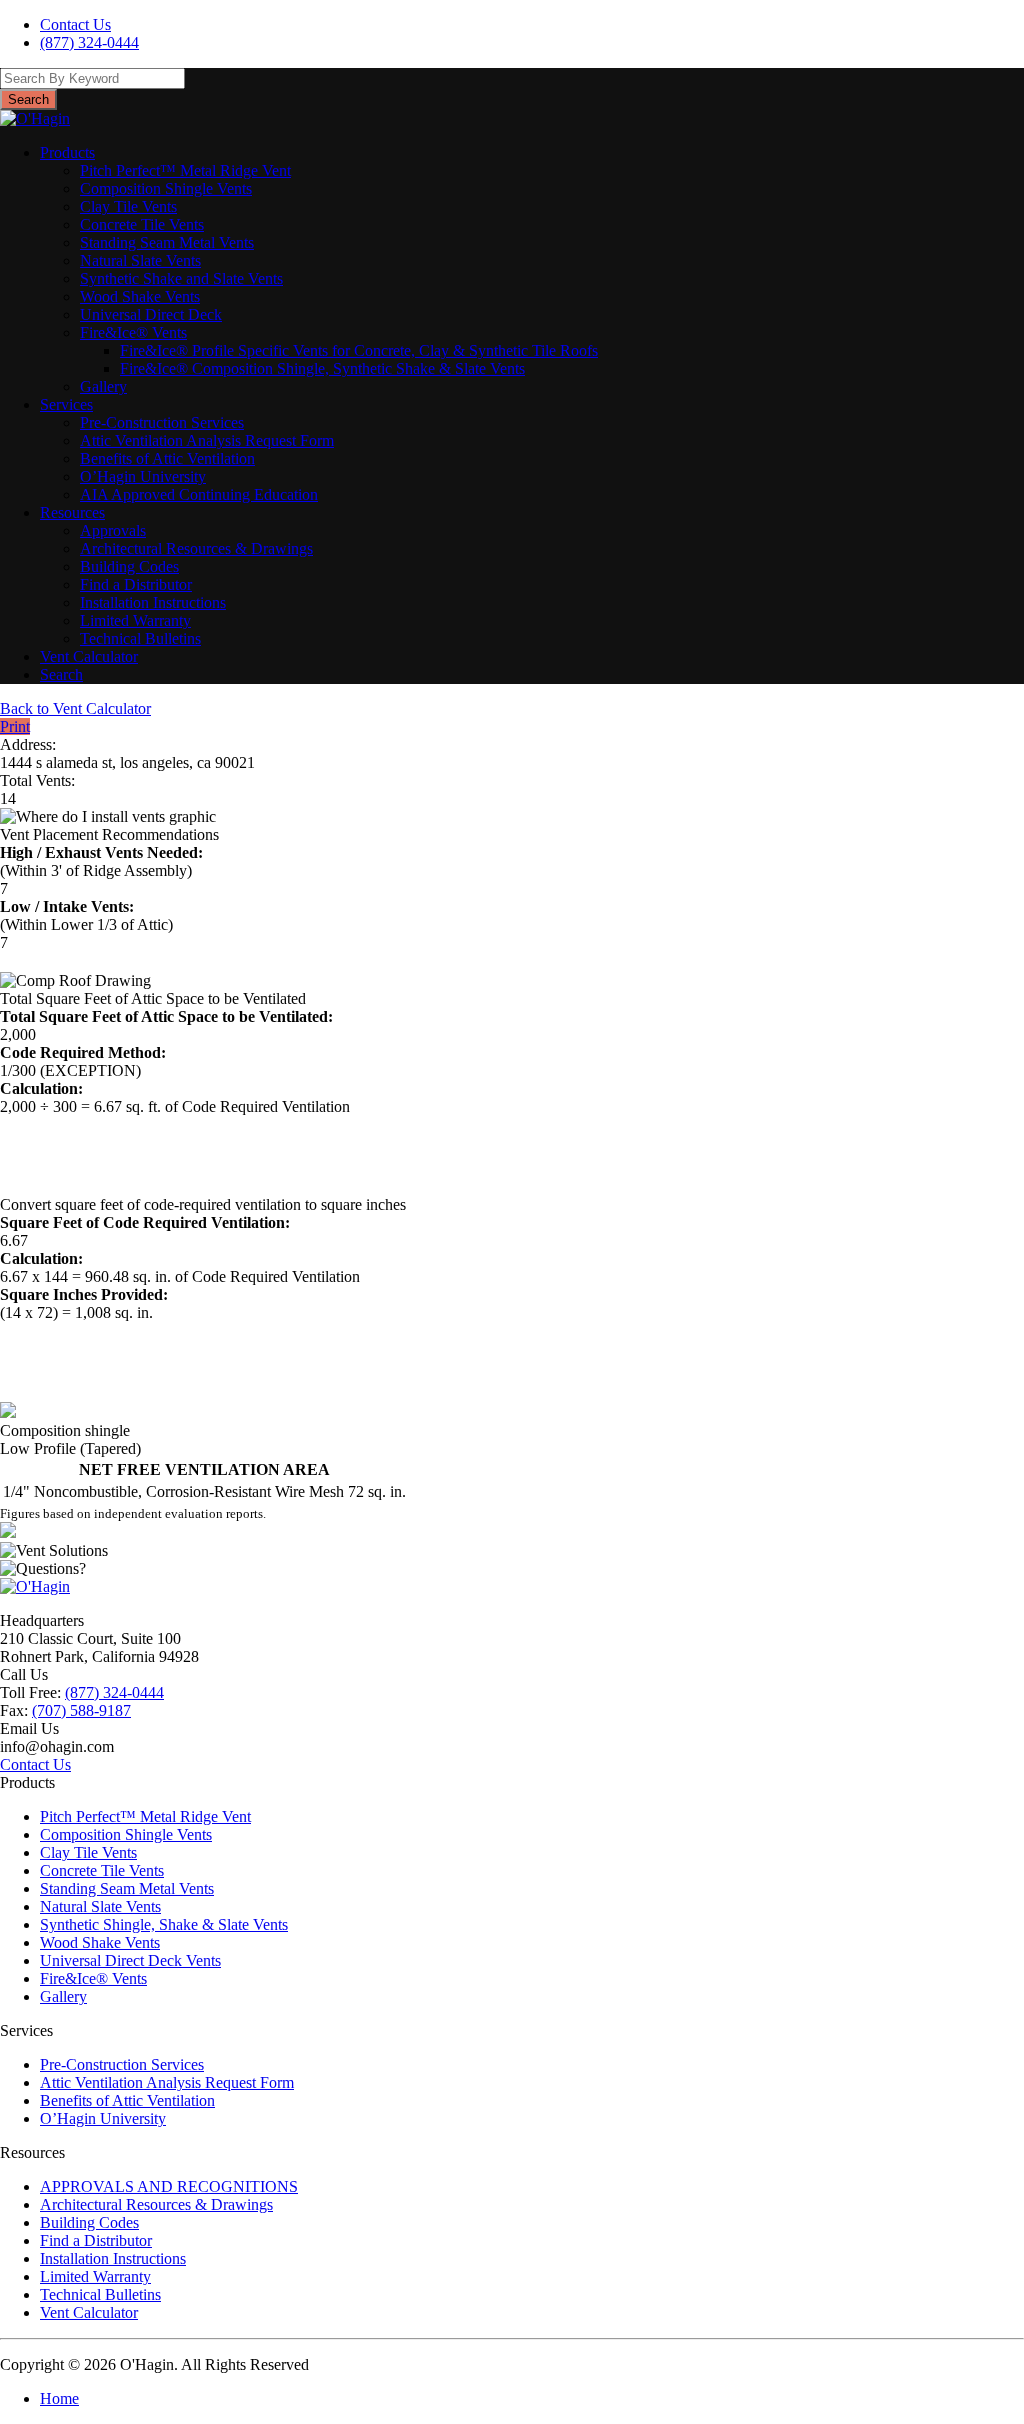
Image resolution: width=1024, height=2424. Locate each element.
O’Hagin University (143, 476)
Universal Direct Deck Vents (130, 1960)
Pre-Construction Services (162, 422)
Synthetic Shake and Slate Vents (181, 278)
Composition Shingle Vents (166, 188)
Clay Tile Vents (128, 206)
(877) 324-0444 (89, 42)
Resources (72, 512)
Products (67, 152)
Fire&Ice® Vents (133, 332)
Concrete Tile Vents (142, 224)
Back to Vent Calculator (75, 708)
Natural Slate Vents (140, 260)
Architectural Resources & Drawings (196, 548)
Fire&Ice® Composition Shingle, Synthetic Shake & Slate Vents (322, 368)
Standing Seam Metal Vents (167, 242)
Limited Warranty (135, 620)
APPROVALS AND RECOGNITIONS (169, 2186)
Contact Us (75, 24)
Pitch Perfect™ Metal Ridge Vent (185, 170)
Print (15, 726)
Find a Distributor (136, 584)
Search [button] (28, 99)
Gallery (103, 386)
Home (59, 2398)
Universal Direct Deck (151, 314)
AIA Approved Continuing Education (199, 494)
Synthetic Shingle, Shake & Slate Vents (164, 1924)
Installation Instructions (153, 602)
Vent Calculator (89, 656)
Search (61, 674)
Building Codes (129, 566)
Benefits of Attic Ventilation (167, 458)
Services (66, 404)
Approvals (113, 530)
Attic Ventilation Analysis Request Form (207, 440)
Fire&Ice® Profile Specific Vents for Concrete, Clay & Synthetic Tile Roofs (359, 350)
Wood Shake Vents (140, 296)
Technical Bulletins (140, 638)
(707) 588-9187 (81, 1710)
